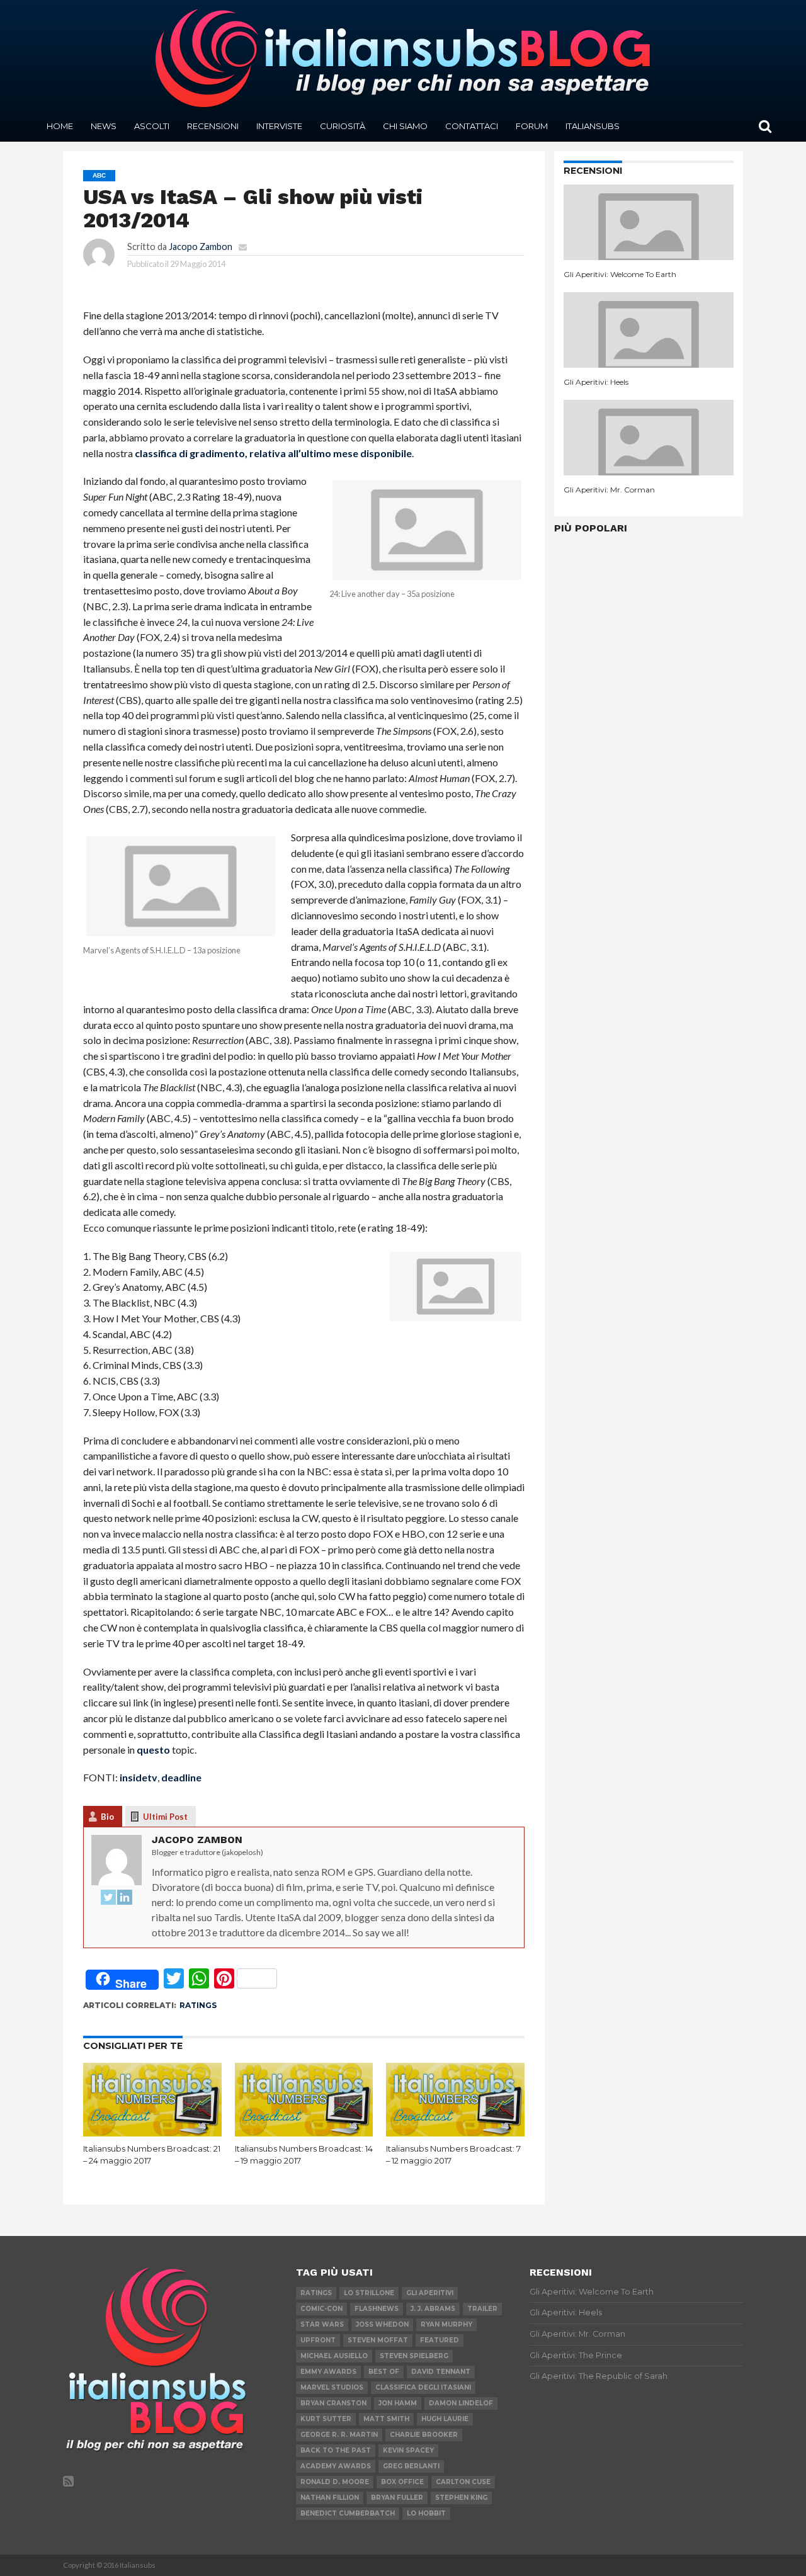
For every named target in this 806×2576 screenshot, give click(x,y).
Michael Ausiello (334, 2356)
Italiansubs (593, 126)
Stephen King (461, 2498)
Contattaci (472, 126)
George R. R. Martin (339, 2435)
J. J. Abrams (433, 2309)
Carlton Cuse (463, 2482)
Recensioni (213, 126)
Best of (384, 2372)
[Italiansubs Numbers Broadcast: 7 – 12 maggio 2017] (455, 2132)
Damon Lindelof (461, 2403)
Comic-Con (321, 2309)
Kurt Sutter (326, 2419)
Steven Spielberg (414, 2356)
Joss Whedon (382, 2324)
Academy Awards (336, 2466)
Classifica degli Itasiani (423, 2387)
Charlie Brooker (424, 2435)
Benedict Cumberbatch (348, 2513)
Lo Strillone (369, 2293)
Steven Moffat (378, 2340)
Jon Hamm (398, 2403)
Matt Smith (386, 2419)
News (104, 126)
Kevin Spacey (408, 2450)
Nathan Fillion (330, 2498)
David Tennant (441, 2372)
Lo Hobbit (426, 2513)
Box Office (402, 2482)
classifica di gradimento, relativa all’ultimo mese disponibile (273, 453)
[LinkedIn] (125, 1898)
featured (440, 2340)
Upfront (318, 2340)
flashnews (377, 2309)
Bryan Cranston (333, 2403)
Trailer (482, 2309)
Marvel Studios (332, 2387)
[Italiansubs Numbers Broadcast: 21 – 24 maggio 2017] (152, 2132)
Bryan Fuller (397, 2498)
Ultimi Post (165, 1817)
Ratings (198, 2005)
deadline (181, 1777)
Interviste (279, 126)
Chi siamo (405, 126)
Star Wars (322, 2324)
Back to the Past (336, 2450)
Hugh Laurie (445, 2419)
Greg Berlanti (411, 2466)
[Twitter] (108, 1898)
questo (153, 1750)
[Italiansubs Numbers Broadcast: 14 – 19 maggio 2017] (304, 2132)
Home (60, 126)
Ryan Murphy (446, 2324)
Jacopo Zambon (201, 247)
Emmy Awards (328, 2372)
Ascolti (152, 126)
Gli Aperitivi (430, 2293)
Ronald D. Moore (335, 2482)
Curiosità (343, 126)
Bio (107, 1817)
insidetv (139, 1777)
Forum (532, 126)
